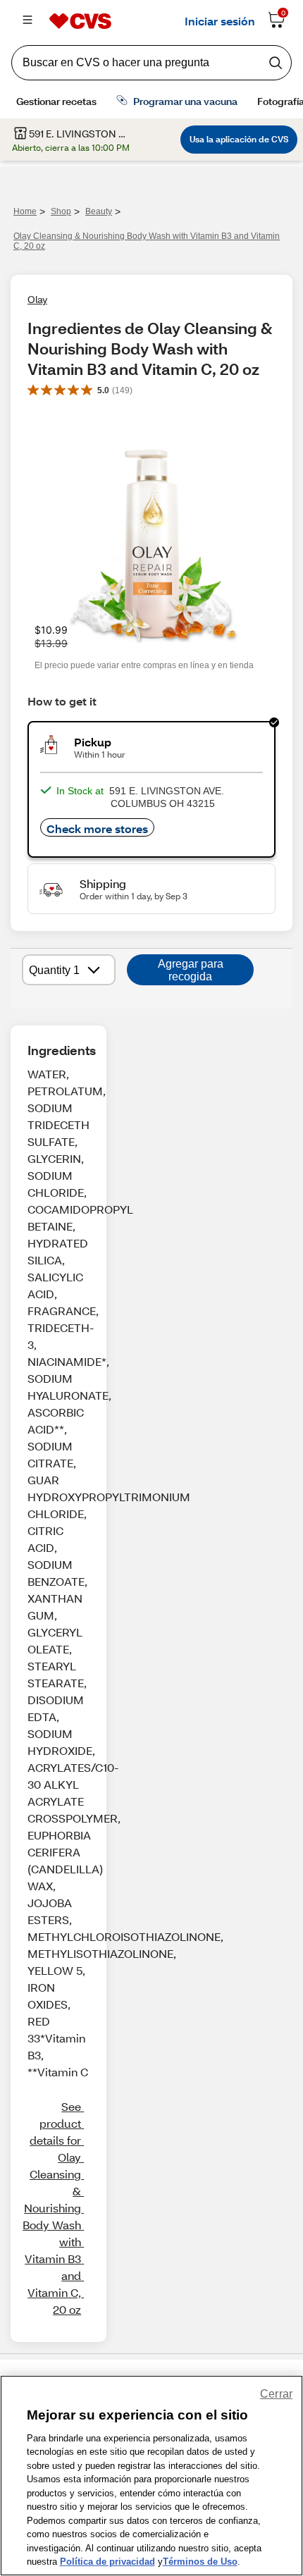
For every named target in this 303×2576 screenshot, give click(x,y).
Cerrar (276, 2394)
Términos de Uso (200, 2562)
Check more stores (97, 828)
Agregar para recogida (191, 970)
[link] (52, 2208)
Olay (37, 299)
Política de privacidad (107, 2562)
